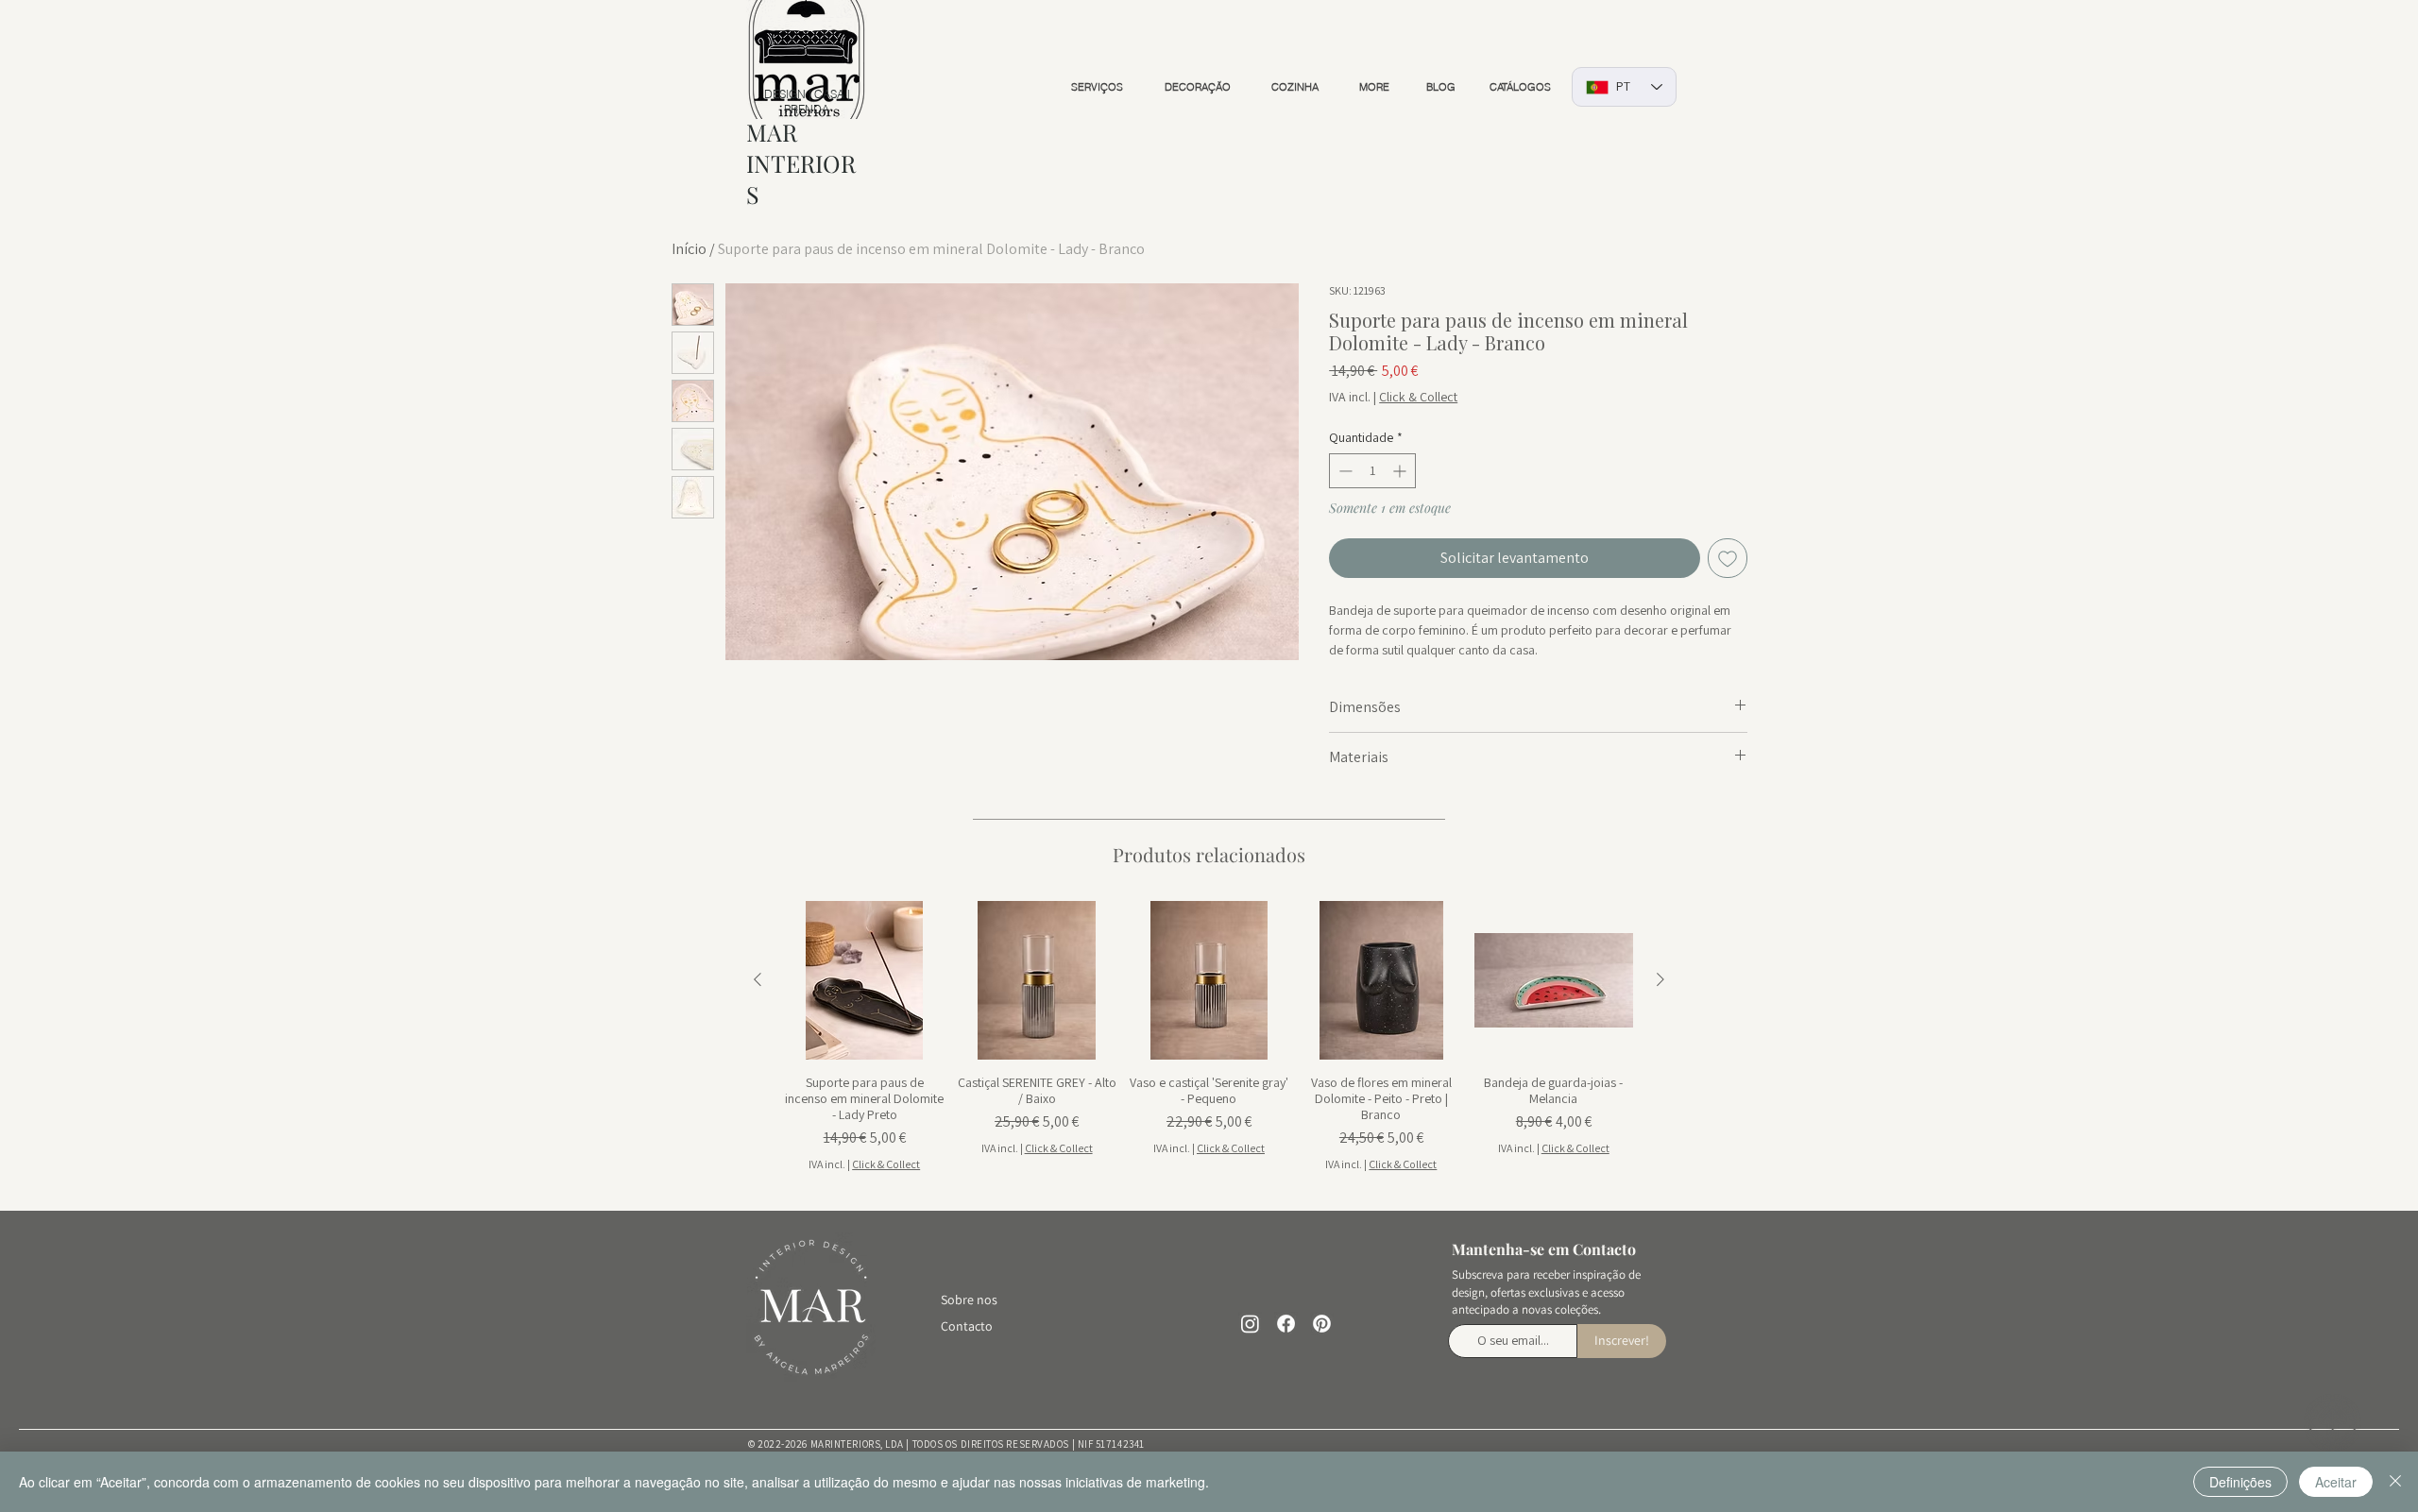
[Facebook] (1286, 1324)
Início (689, 249)
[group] (1209, 1037)
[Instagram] (1250, 1324)
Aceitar (2336, 1482)
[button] (1097, 87)
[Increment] (1401, 471)
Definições (2240, 1482)
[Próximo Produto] (1660, 979)
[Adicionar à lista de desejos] (1728, 558)
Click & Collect (1418, 397)
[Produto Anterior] (758, 979)
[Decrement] (1344, 471)
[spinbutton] (1372, 471)
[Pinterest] (1322, 1324)
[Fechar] (2395, 1482)
